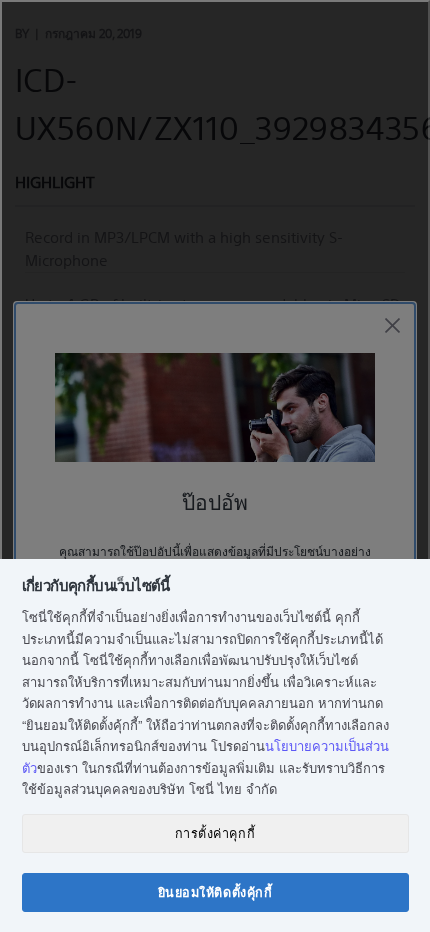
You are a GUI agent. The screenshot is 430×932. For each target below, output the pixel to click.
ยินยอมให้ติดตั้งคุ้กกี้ (215, 892)
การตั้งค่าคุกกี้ (215, 833)
